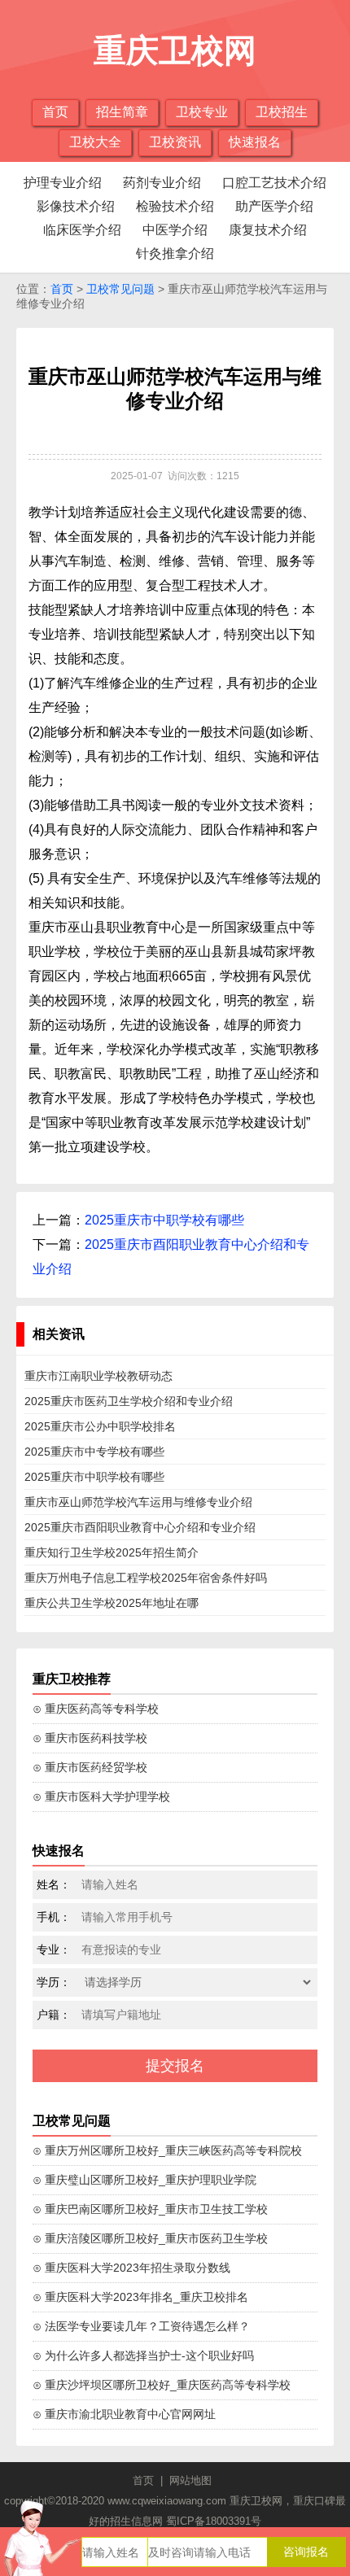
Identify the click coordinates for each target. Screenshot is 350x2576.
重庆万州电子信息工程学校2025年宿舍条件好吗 (146, 1578)
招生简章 (122, 112)
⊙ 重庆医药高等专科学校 (96, 1709)
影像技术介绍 (76, 206)
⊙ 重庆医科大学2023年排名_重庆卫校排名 (140, 2297)
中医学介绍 (175, 230)
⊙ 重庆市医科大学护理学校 (101, 1797)
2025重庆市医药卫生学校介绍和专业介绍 (129, 1401)
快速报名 (255, 142)
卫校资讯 (175, 142)
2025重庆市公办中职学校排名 (100, 1426)
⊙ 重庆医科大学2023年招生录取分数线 (131, 2268)
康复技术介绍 (268, 230)
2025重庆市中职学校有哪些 (164, 1220)
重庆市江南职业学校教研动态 (98, 1376)
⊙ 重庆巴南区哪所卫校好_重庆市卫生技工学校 (150, 2209)
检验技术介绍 (175, 206)
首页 (55, 112)
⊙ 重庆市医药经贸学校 (90, 1767)
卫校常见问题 (120, 289)
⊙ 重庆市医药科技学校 (90, 1738)
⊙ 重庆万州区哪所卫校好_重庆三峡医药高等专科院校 (167, 2150)
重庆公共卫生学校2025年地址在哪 (112, 1603)
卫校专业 (202, 112)
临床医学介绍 (82, 230)
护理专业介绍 (63, 183)
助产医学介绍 (274, 206)
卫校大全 (95, 142)
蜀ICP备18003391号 (214, 2521)
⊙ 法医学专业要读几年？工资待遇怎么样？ (141, 2326)
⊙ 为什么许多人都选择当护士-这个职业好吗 (143, 2356)
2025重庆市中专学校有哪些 (94, 1452)
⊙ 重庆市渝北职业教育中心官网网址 (124, 2414)
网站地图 (190, 2480)
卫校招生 (282, 112)
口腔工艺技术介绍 (274, 183)
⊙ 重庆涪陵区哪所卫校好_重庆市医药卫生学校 (150, 2238)
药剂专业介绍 (162, 183)
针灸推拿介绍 (175, 253)
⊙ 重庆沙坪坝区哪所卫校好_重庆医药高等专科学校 (162, 2385)
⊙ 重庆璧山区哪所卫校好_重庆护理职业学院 (144, 2180)
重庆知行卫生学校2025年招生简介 (112, 1552)
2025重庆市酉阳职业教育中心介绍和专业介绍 (140, 1527)
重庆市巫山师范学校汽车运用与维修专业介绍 (138, 1502)
